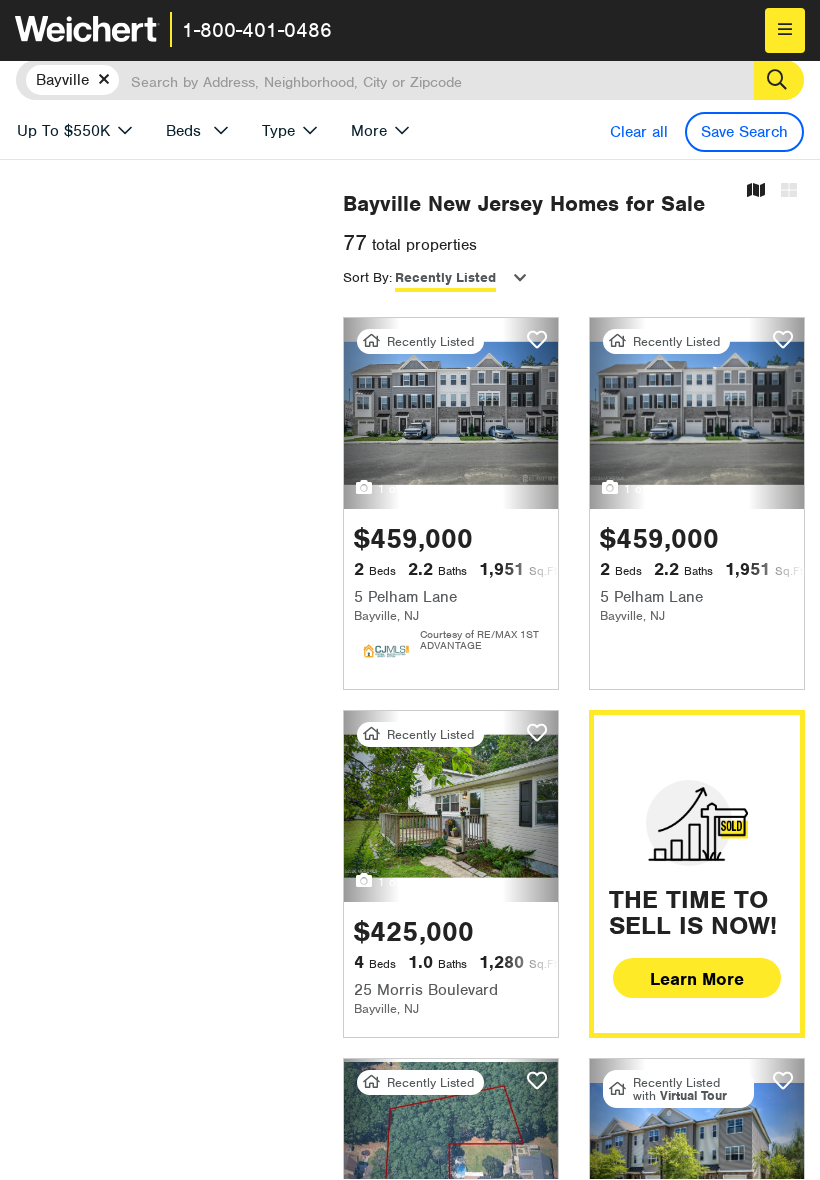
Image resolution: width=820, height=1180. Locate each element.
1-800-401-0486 (257, 30)
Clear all (639, 132)
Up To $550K (63, 131)
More (369, 131)
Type (278, 131)
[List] (789, 191)
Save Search (744, 132)
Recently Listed (445, 277)
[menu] (785, 30)
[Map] (756, 191)
